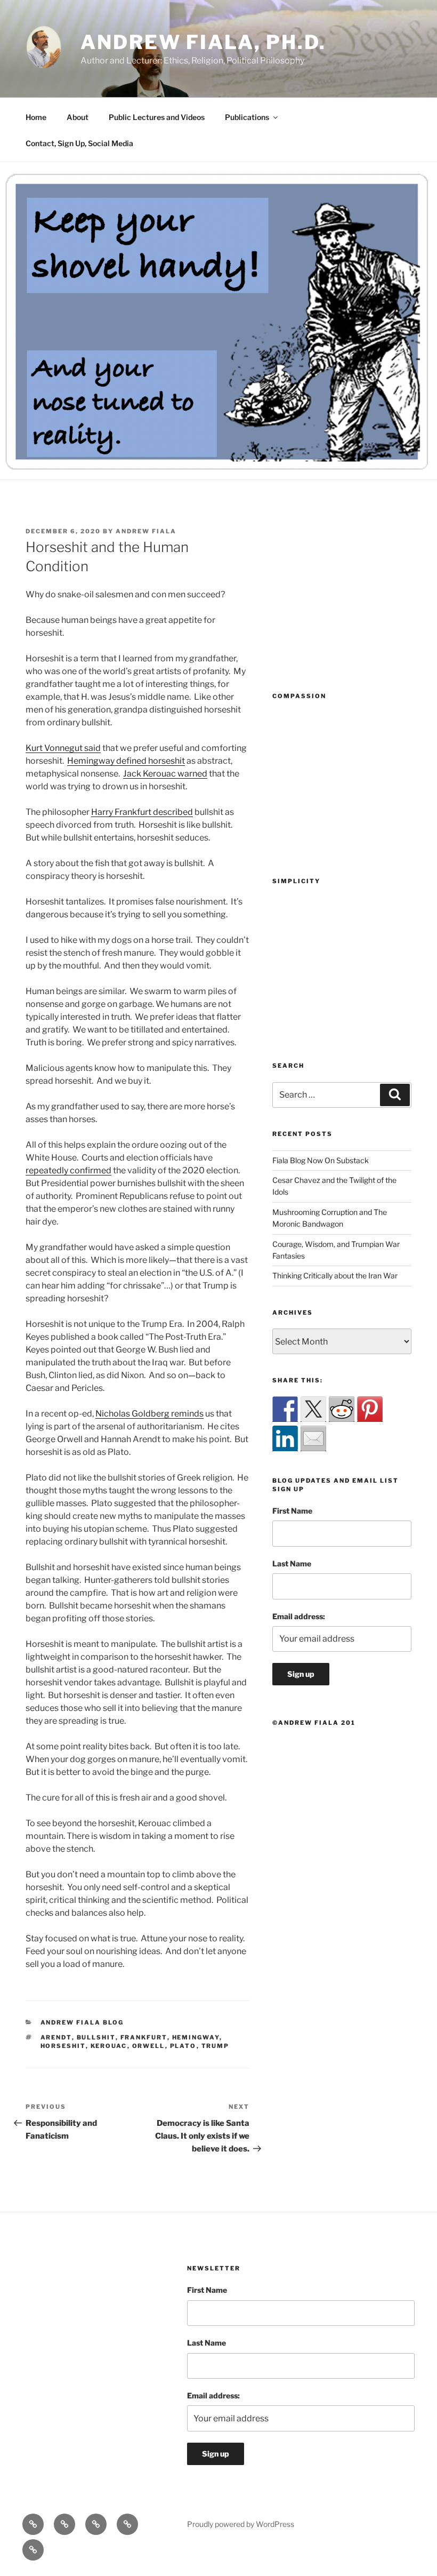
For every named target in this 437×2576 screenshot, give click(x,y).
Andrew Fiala (146, 531)
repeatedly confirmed (68, 1170)
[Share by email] (313, 1438)
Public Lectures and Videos (157, 117)
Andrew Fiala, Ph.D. (203, 42)
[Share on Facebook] (285, 1409)
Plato (183, 2046)
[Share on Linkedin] (285, 1438)
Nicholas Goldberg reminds (149, 1414)
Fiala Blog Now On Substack (321, 1160)
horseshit (63, 2046)
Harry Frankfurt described (142, 812)
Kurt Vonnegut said (63, 748)
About (78, 117)
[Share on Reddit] (342, 1409)
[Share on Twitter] (313, 1409)
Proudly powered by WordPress (241, 2524)
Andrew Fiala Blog (82, 2022)
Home (36, 117)
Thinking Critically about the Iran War (335, 1275)
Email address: (299, 1616)
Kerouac (109, 2046)
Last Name (292, 1563)
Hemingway (196, 2037)
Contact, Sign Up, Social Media (79, 143)
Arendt (56, 2037)
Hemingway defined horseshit (126, 761)
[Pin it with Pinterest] (370, 1409)
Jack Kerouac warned (165, 774)
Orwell (149, 2046)
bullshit (96, 2037)
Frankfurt (144, 2037)
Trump (216, 2046)
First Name (292, 1511)
